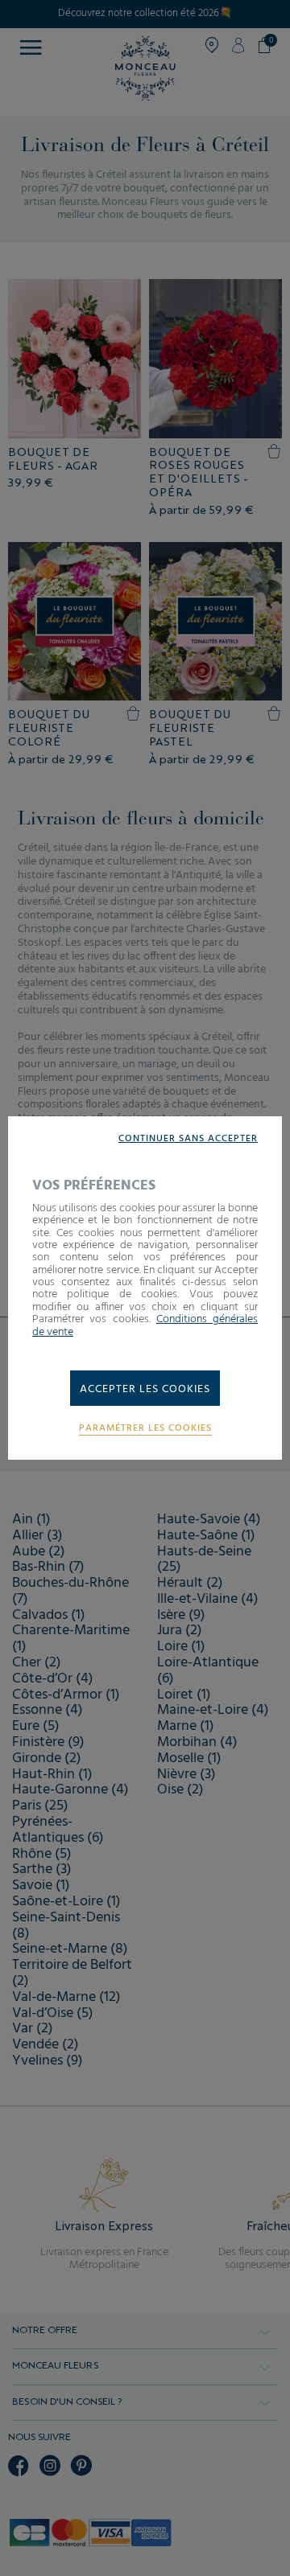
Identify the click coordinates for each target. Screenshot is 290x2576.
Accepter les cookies (145, 1389)
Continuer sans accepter (188, 1139)
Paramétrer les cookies (145, 1429)
